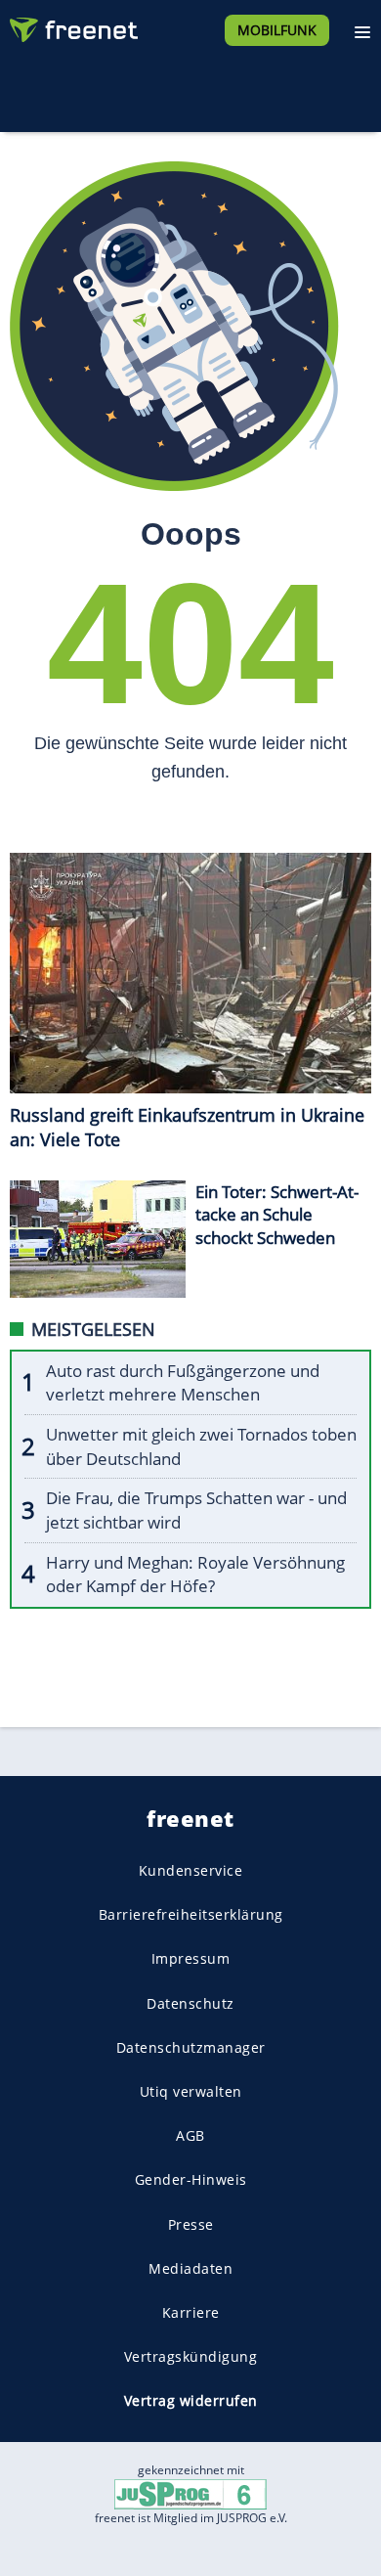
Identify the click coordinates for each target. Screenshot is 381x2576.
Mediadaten (190, 2268)
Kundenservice (191, 1870)
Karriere (191, 2312)
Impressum (191, 1958)
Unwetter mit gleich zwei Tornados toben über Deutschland (201, 1446)
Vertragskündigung (191, 2356)
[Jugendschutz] (190, 2493)
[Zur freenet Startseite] (72, 25)
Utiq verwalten (191, 2091)
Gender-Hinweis (191, 2179)
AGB (190, 2135)
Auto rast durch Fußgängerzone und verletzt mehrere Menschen (183, 1383)
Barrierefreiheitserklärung (191, 1914)
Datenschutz (190, 2003)
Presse (191, 2223)
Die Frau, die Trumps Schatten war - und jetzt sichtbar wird (196, 1510)
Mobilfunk (277, 30)
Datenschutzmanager (191, 2047)
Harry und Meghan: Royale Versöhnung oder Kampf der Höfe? (195, 1575)
